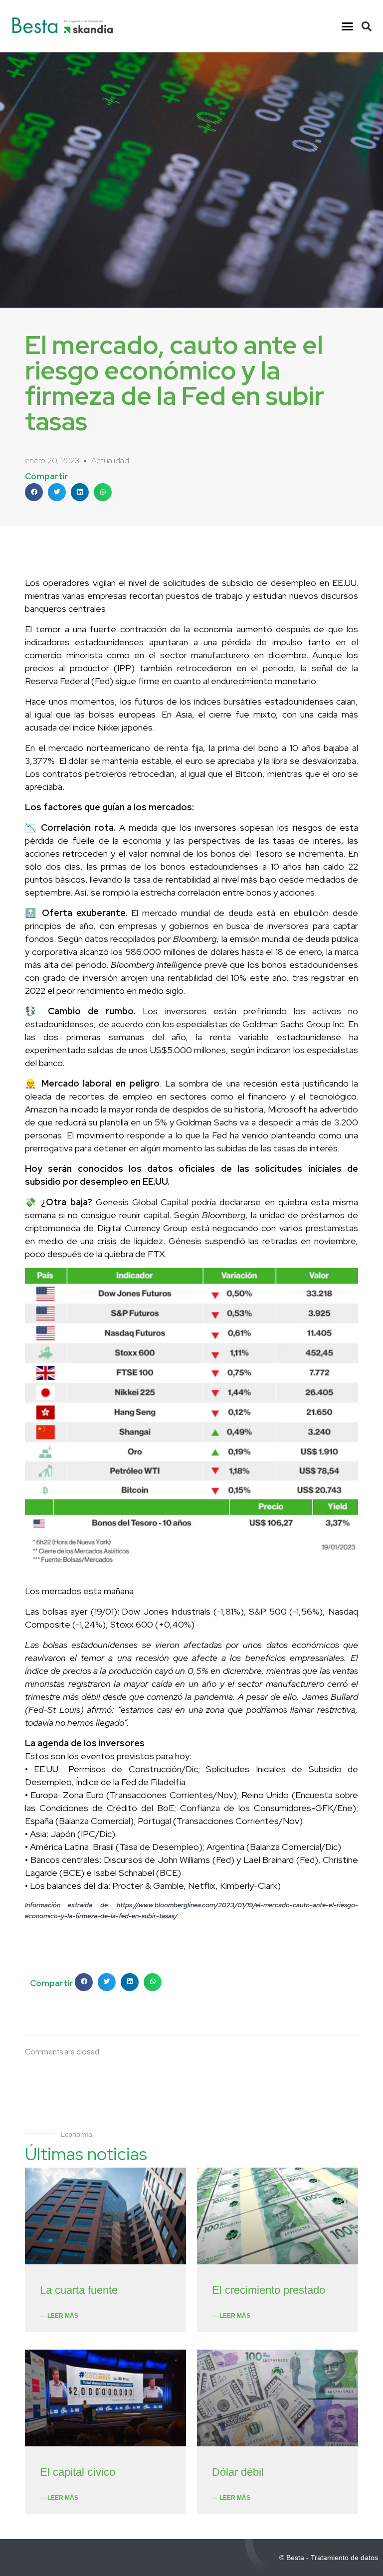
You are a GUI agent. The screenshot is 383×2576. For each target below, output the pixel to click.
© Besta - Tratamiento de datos (329, 2558)
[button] (347, 26)
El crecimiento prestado (269, 2290)
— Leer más (59, 2316)
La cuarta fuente (79, 2290)
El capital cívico (78, 2472)
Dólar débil (238, 2472)
